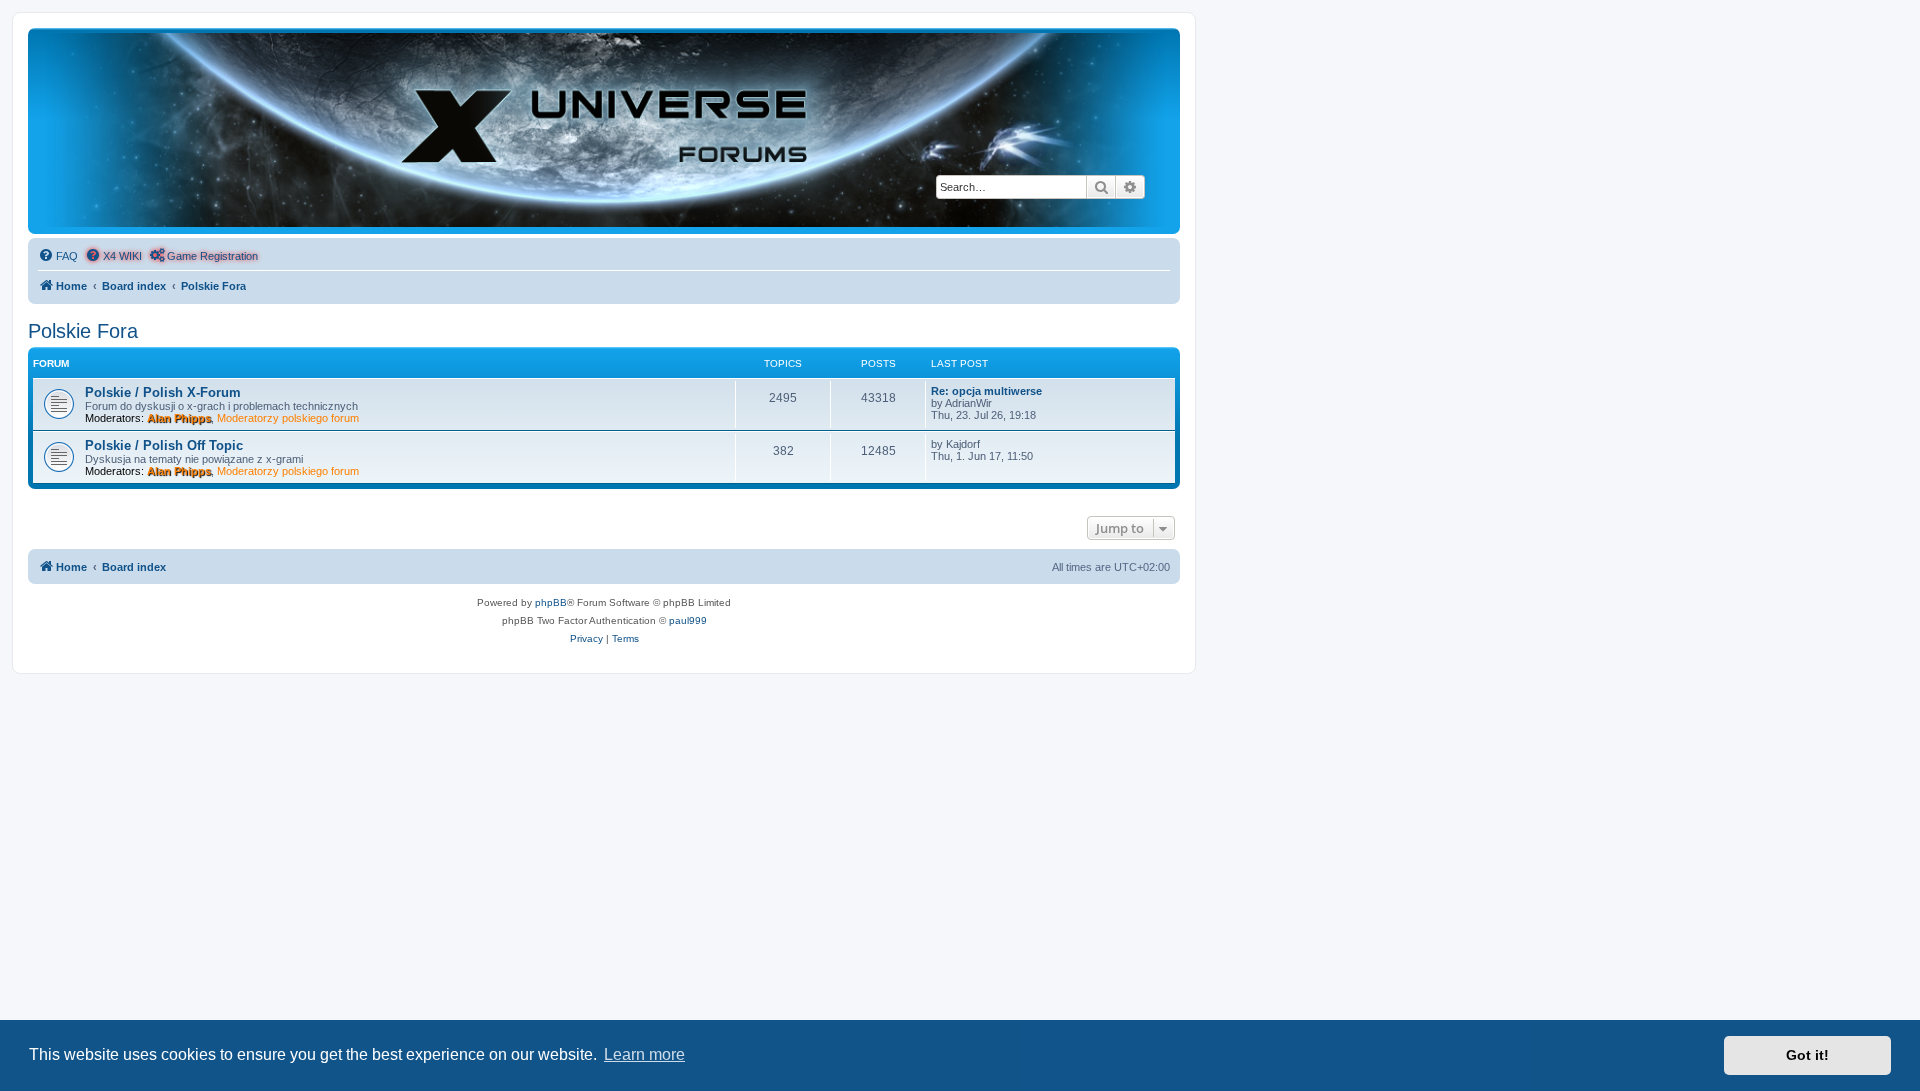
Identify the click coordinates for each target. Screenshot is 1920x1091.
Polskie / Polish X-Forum (163, 392)
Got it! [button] (1807, 1055)
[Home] (604, 130)
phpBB (551, 602)
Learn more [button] (644, 1054)
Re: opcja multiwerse (986, 391)
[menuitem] (58, 256)
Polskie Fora (83, 331)
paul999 (688, 620)
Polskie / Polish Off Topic (164, 445)
